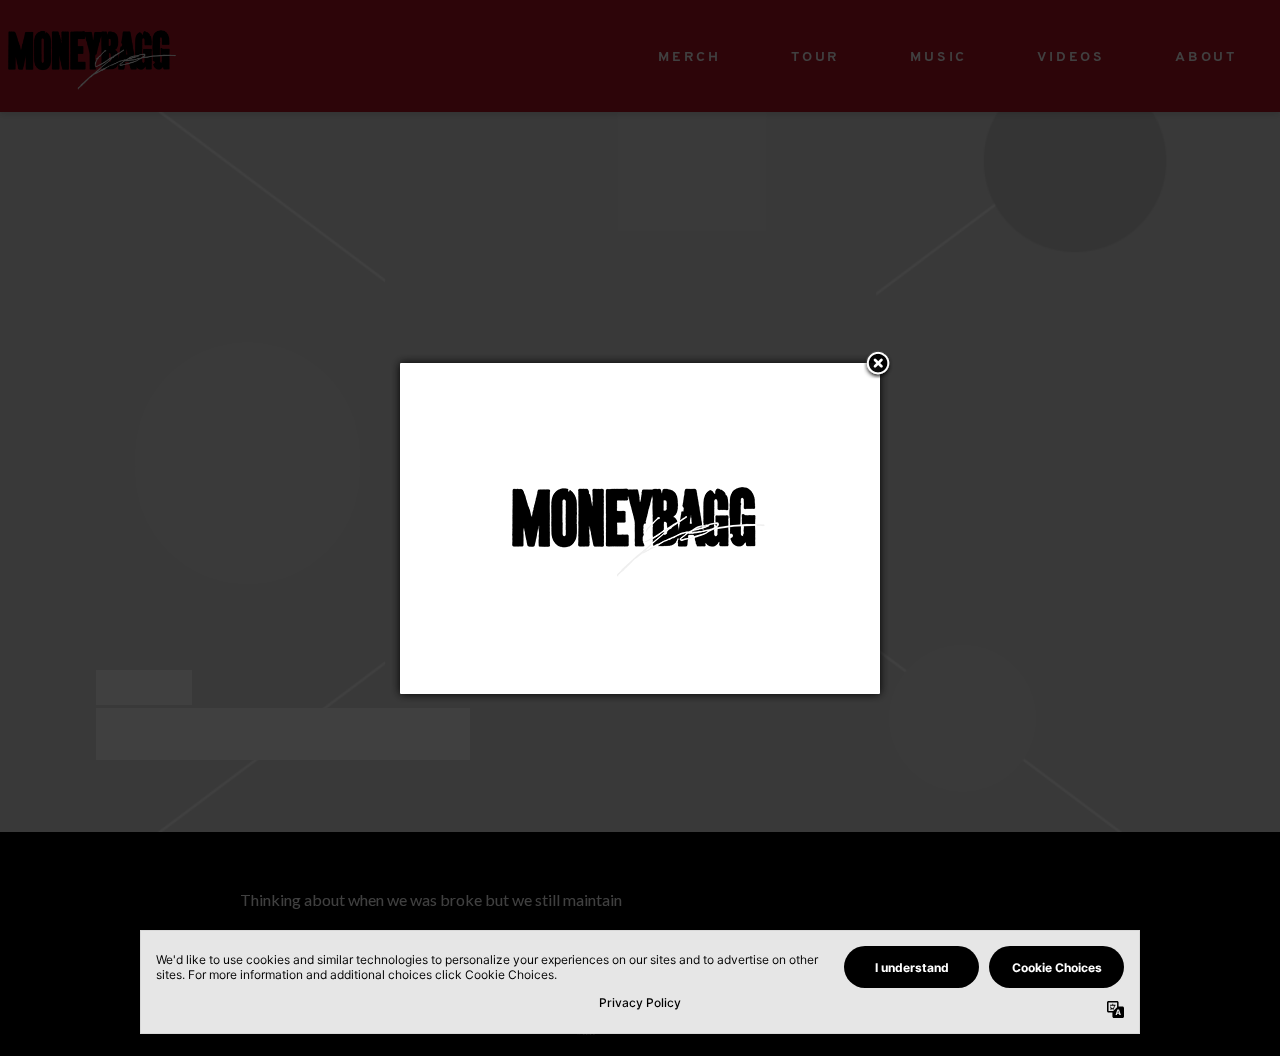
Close (878, 365)
